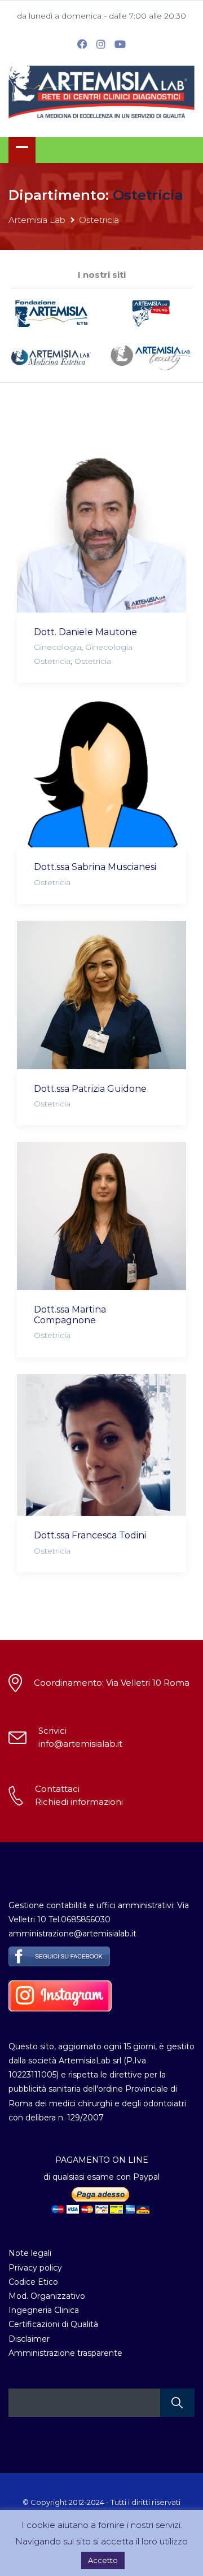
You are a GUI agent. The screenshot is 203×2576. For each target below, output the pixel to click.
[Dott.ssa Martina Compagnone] (101, 1216)
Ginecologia (58, 647)
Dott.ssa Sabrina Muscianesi (95, 867)
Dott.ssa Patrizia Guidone (90, 1089)
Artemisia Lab (37, 220)
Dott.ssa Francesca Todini (90, 1535)
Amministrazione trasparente (65, 2353)
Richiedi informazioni (79, 1802)
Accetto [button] (103, 2560)
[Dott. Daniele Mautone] (101, 523)
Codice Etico (33, 2282)
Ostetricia (93, 661)
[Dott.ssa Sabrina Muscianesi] (101, 773)
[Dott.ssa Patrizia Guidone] (101, 995)
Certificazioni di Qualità (53, 2324)
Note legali (30, 2253)
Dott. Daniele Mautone (85, 632)
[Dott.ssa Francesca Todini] (101, 1445)
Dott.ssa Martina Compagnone (70, 1315)
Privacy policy (35, 2268)
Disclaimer (29, 2339)
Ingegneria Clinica (44, 2310)
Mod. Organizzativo (47, 2296)
